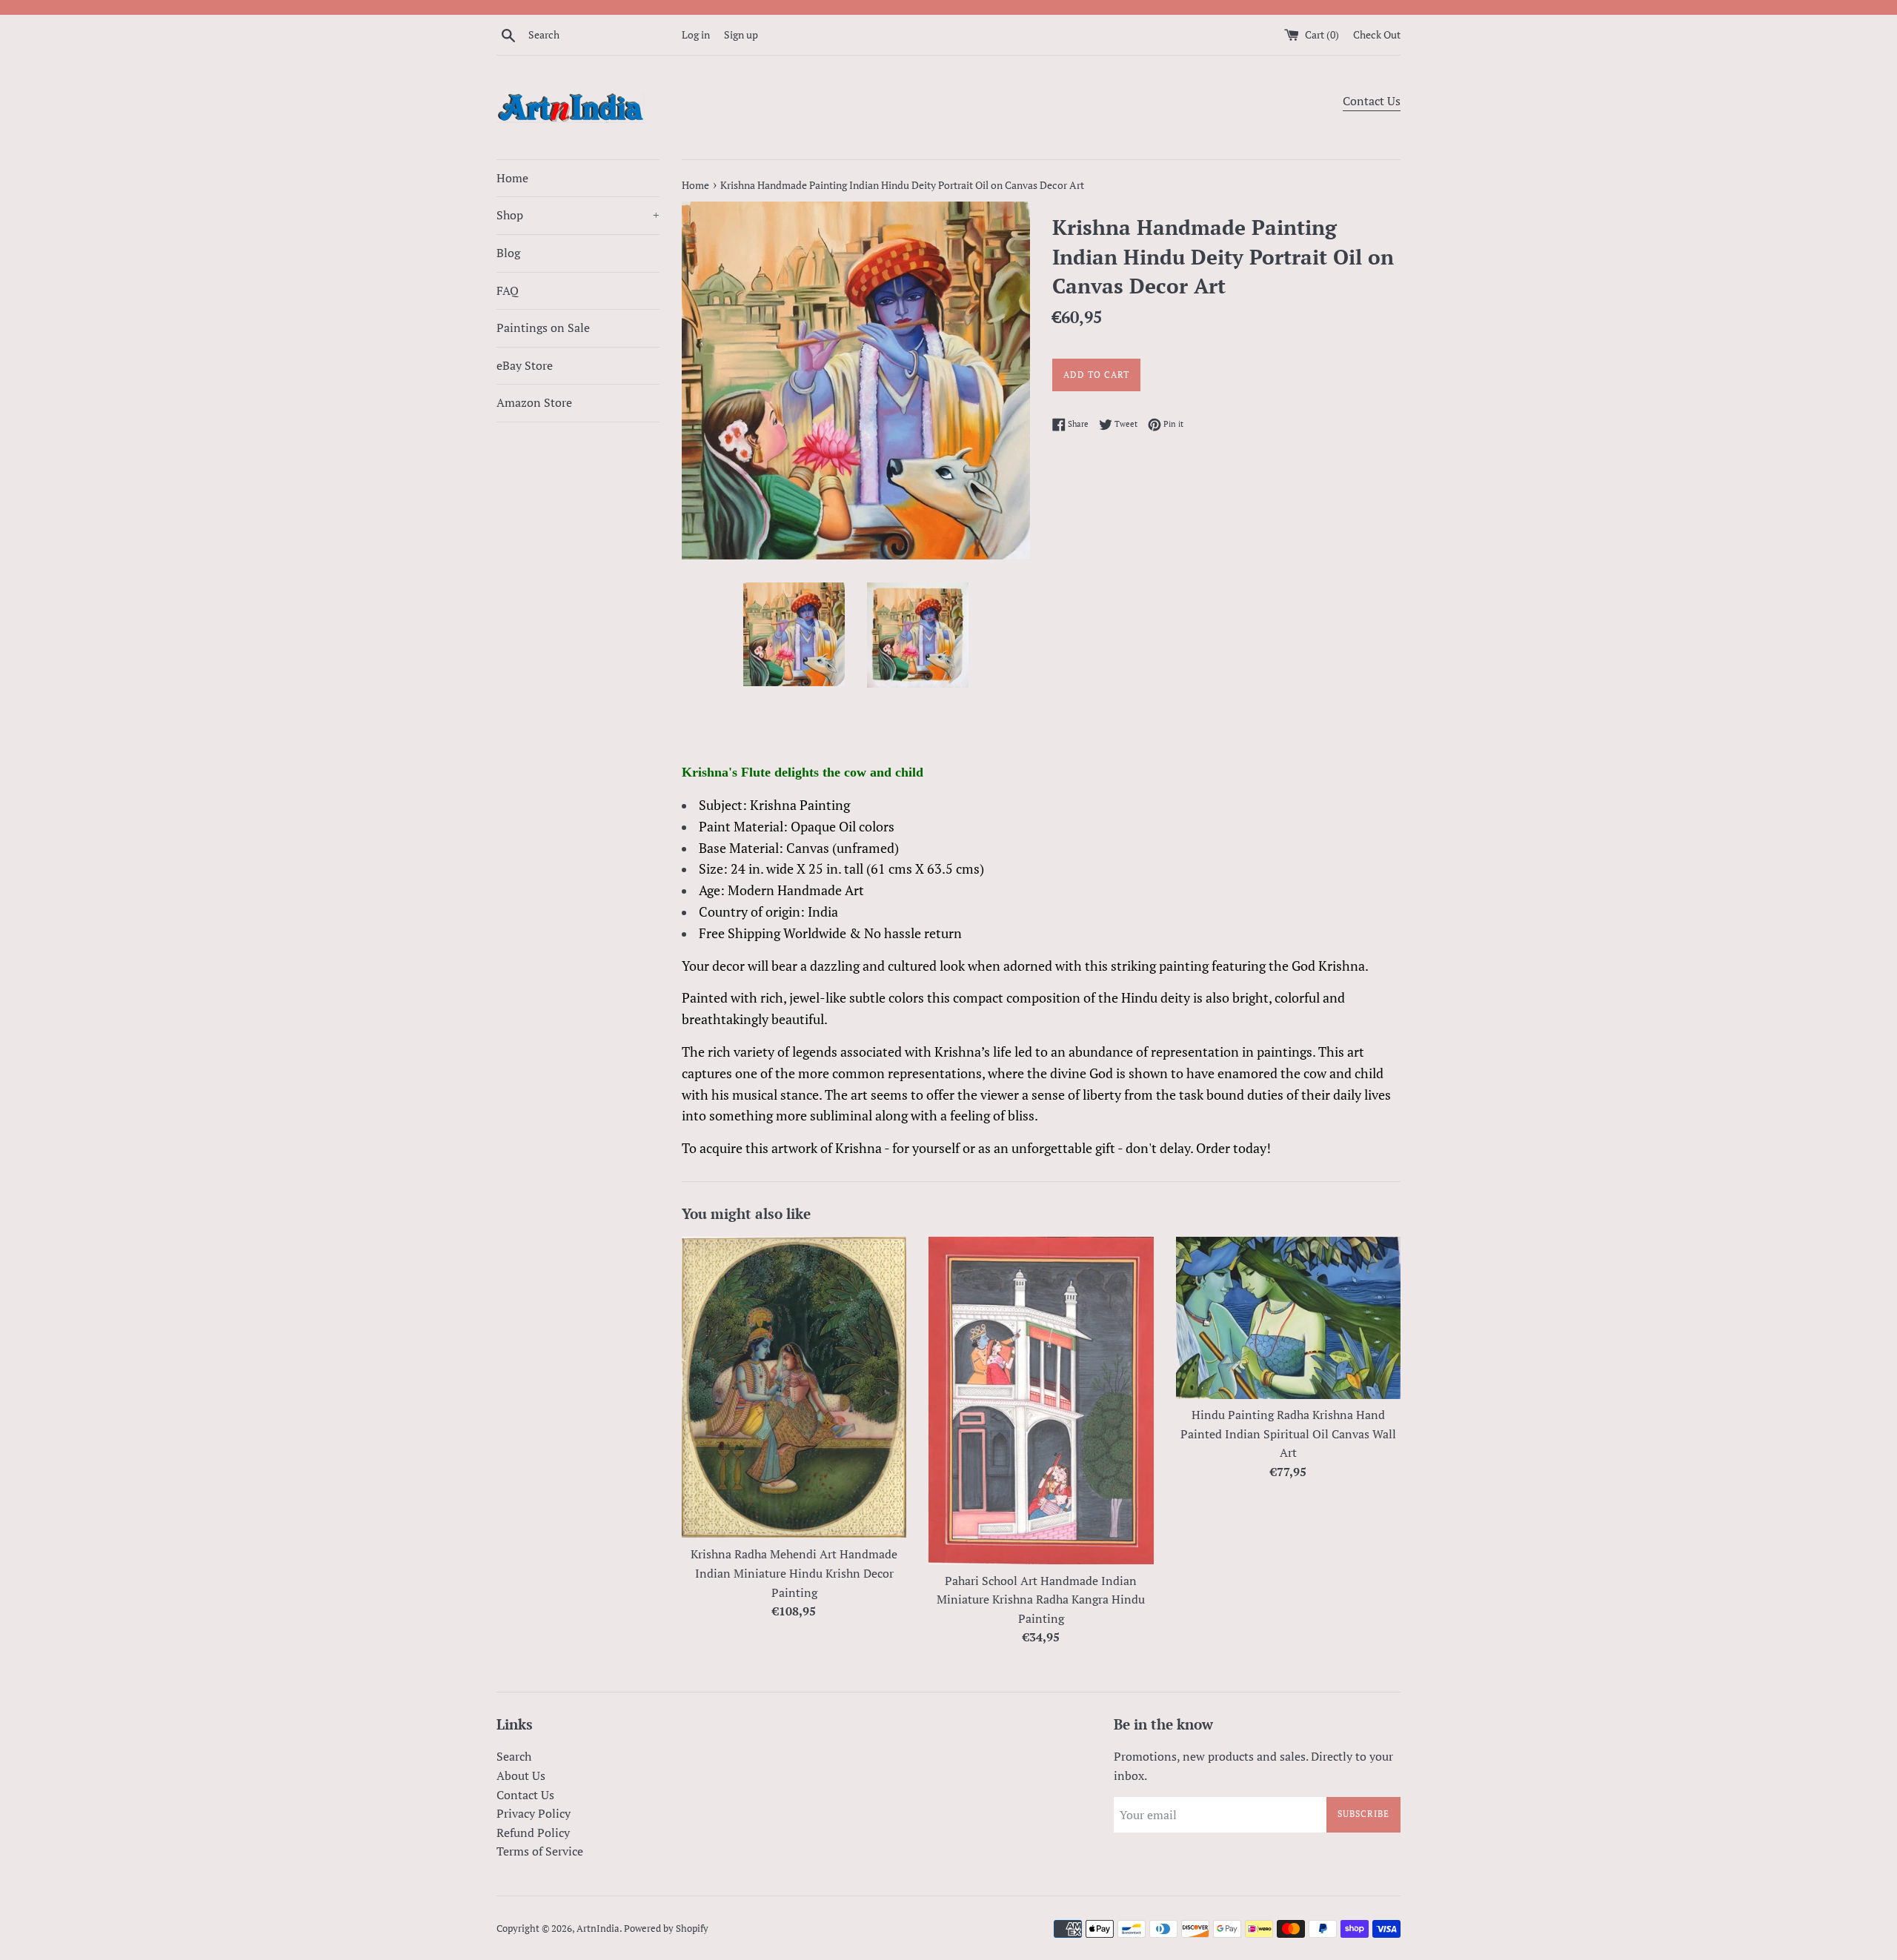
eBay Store (525, 365)
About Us (521, 1775)
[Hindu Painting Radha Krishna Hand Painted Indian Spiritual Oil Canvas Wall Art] (1288, 1318)
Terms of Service (540, 1851)
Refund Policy (533, 1833)
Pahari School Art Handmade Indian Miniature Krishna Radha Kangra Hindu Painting (1041, 1599)
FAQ (508, 290)
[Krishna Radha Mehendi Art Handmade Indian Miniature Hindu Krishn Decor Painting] (794, 1387)
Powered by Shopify (666, 1929)
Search (514, 1756)
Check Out (1377, 34)
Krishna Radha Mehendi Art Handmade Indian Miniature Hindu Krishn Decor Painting (794, 1573)
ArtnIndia (598, 1929)
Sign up (741, 34)
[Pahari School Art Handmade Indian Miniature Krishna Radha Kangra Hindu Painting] (1041, 1400)
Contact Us (1372, 101)
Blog (508, 253)
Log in (696, 34)
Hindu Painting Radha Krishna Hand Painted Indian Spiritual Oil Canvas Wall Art (1288, 1434)
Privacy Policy (534, 1813)
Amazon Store (534, 402)
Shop (578, 215)
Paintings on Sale (543, 328)
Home (512, 178)
